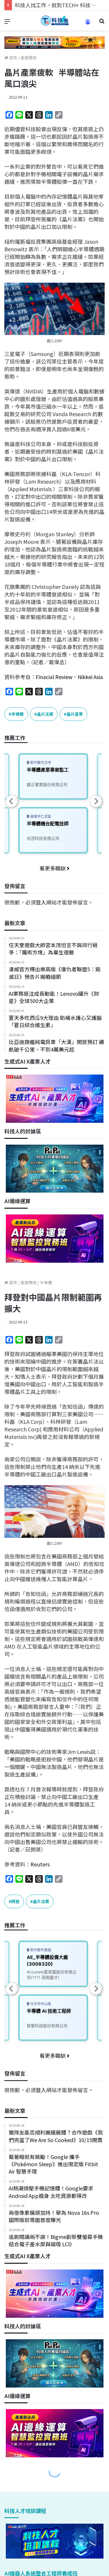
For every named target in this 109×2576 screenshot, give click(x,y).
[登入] (88, 24)
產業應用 (28, 58)
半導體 (17, 714)
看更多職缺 (53, 868)
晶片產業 (75, 714)
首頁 (13, 58)
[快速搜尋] (102, 23)
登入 (41, 902)
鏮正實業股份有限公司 (47, 784)
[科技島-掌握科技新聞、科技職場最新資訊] (55, 21)
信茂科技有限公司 (43, 838)
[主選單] (7, 23)
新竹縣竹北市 (40, 763)
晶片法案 (45, 714)
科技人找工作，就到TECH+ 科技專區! (59, 5)
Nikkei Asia (90, 677)
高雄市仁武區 (40, 816)
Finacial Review (54, 677)
